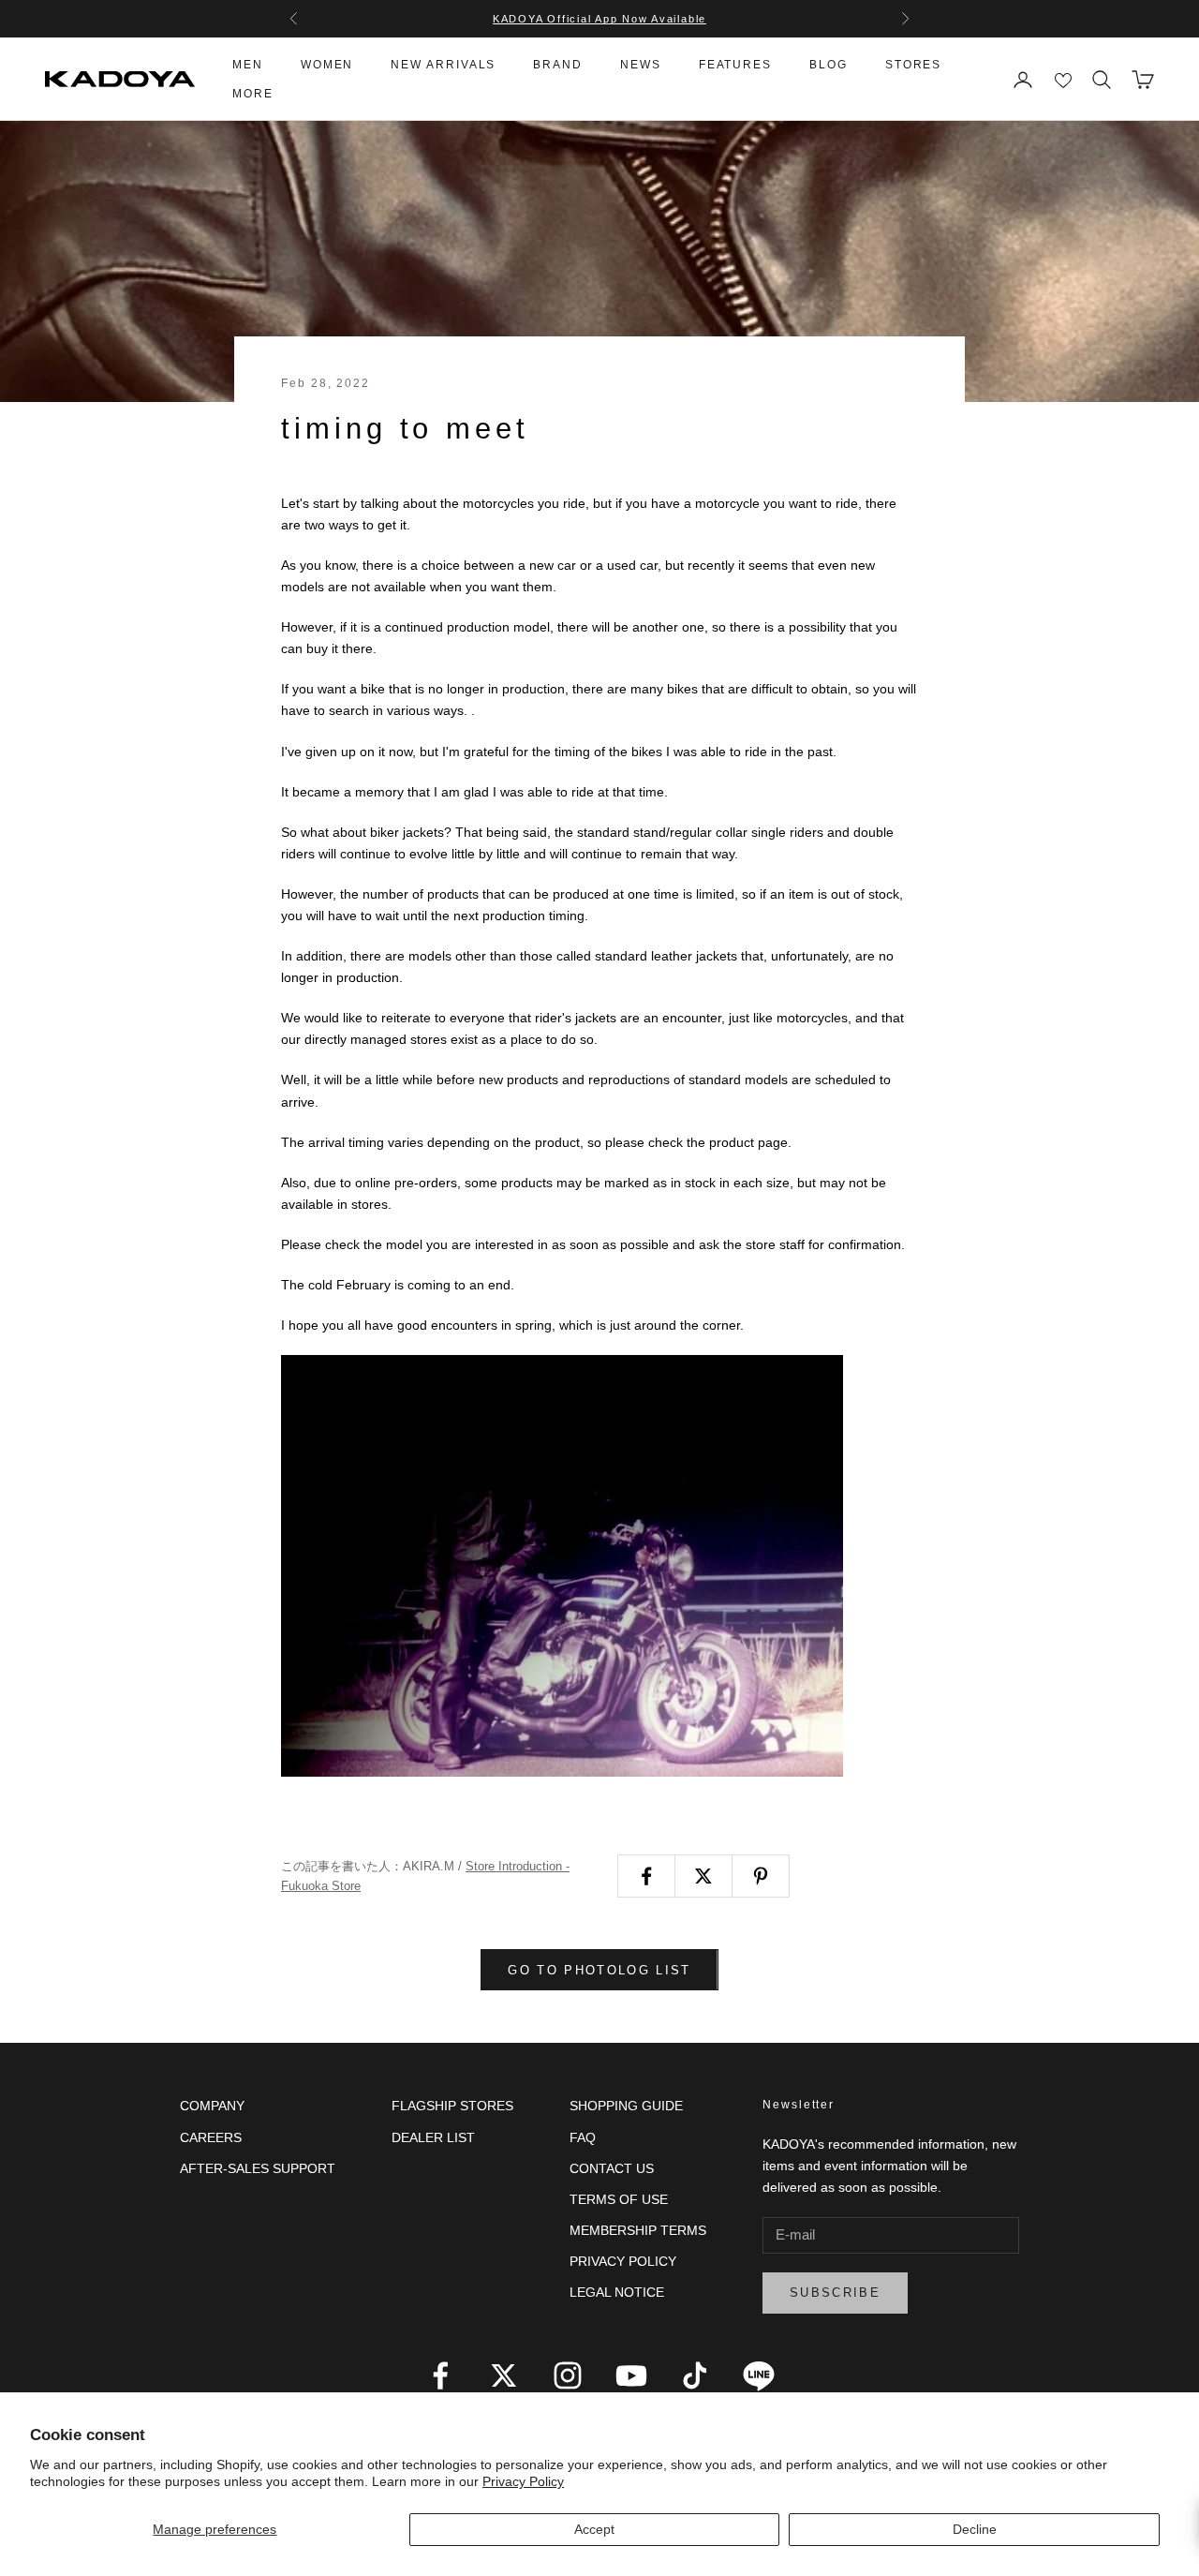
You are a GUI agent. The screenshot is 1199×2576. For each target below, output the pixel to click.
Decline (975, 2529)
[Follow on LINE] (759, 2375)
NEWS (641, 65)
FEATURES (735, 65)
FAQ (583, 2137)
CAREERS (211, 2137)
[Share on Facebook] (646, 1876)
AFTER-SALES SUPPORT (258, 2168)
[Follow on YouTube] (631, 2375)
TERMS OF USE (619, 2199)
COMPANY (212, 2106)
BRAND (558, 65)
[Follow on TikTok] (695, 2375)
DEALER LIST (433, 2137)
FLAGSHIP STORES (452, 2106)
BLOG (829, 65)
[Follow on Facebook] (440, 2375)
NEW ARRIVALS (443, 65)
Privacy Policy (523, 2481)
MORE (253, 94)
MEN (248, 65)
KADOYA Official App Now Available (599, 19)
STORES (914, 65)
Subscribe (835, 2293)
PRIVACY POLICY (623, 2261)
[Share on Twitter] (703, 1876)
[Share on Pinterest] (761, 1876)
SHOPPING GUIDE (626, 2106)
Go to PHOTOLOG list (599, 1970)
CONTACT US (612, 2168)
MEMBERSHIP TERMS (638, 2230)
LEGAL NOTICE (617, 2292)
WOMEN (327, 65)
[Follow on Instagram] (568, 2375)
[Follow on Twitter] (504, 2375)
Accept (594, 2529)
